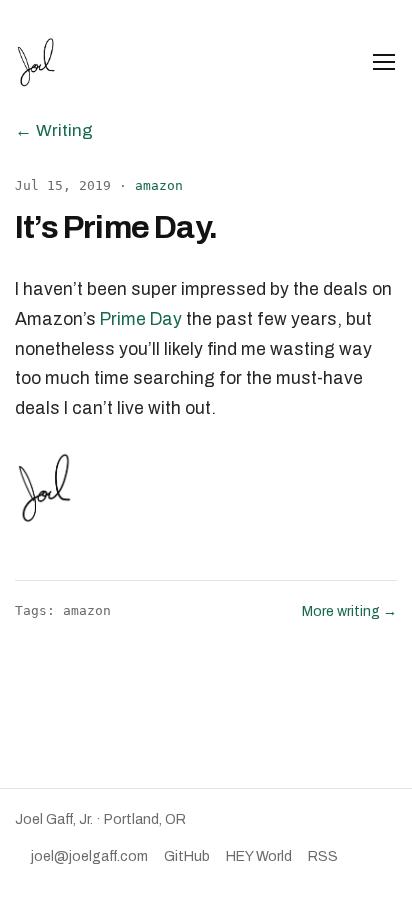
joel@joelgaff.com (89, 856)
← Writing (54, 130)
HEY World (259, 856)
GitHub (187, 856)
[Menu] (384, 62)
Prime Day (141, 319)
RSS (323, 856)
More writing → (349, 611)
